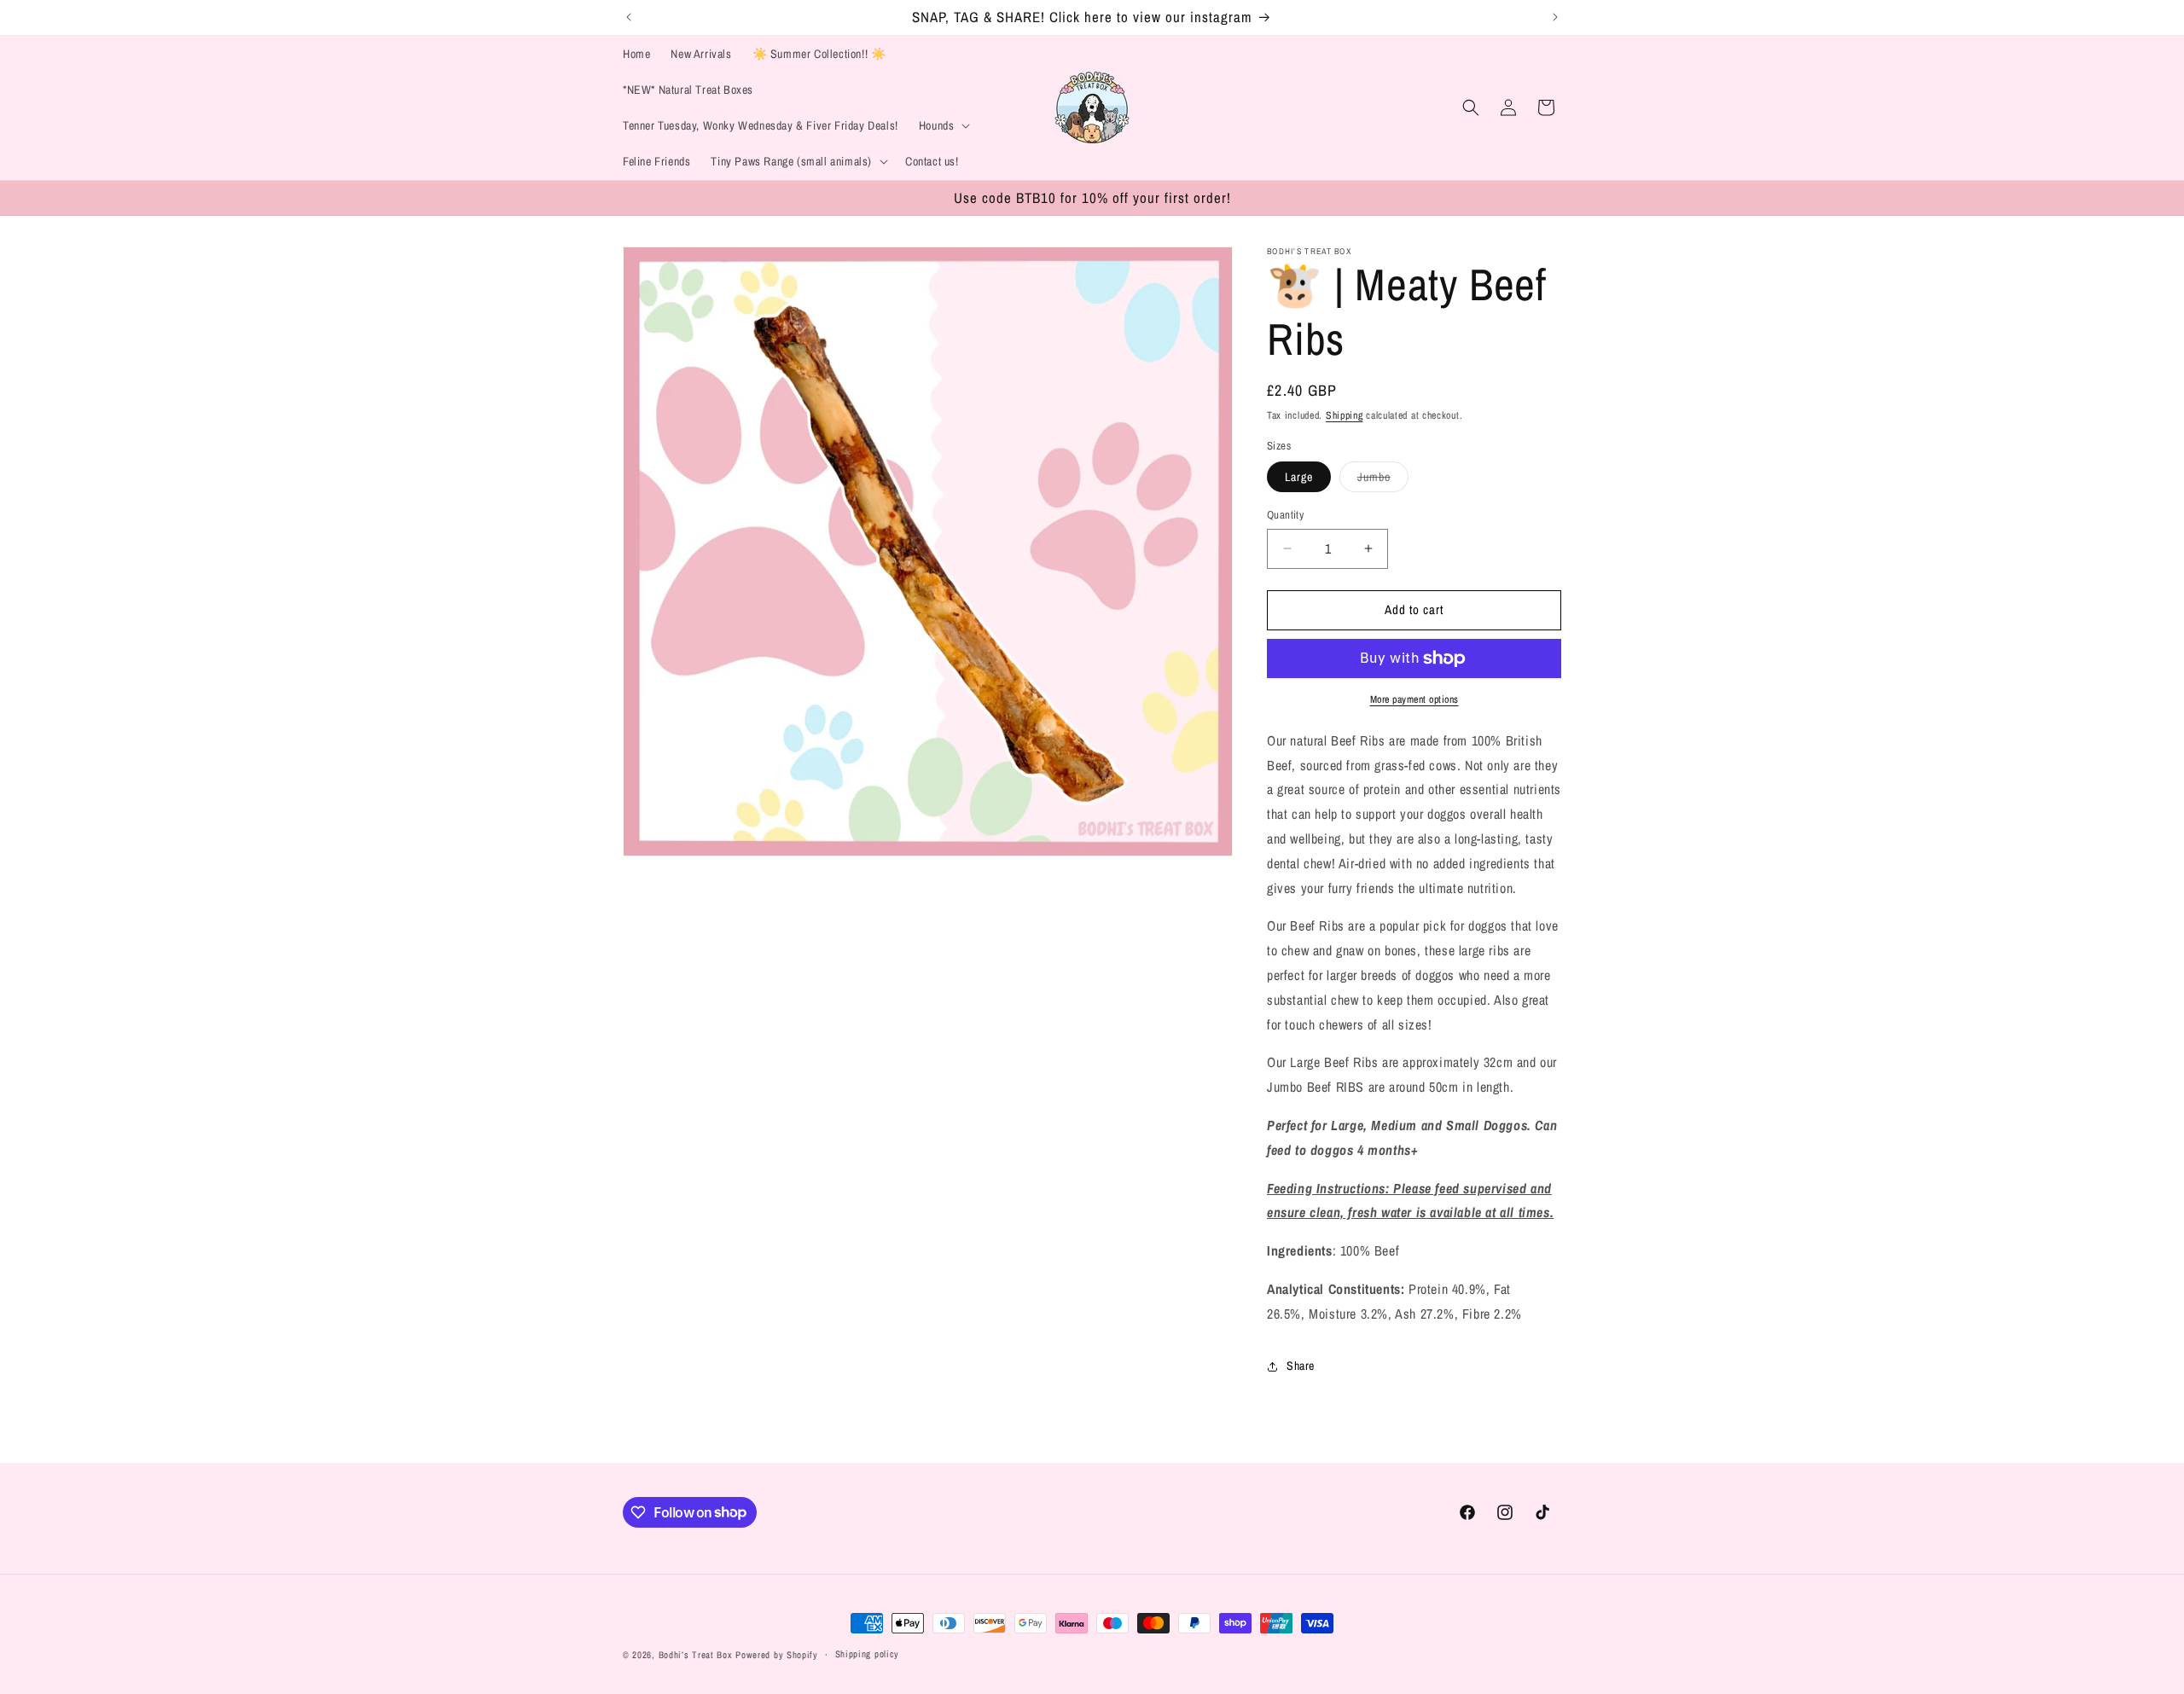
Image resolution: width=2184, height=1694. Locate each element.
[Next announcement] (1555, 17)
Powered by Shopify (777, 1655)
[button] (943, 125)
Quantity (1285, 515)
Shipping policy (868, 1654)
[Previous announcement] (629, 17)
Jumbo (1383, 480)
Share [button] (1301, 1366)
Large (1299, 477)
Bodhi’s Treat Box (696, 1655)
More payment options (1414, 699)
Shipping (1345, 415)
